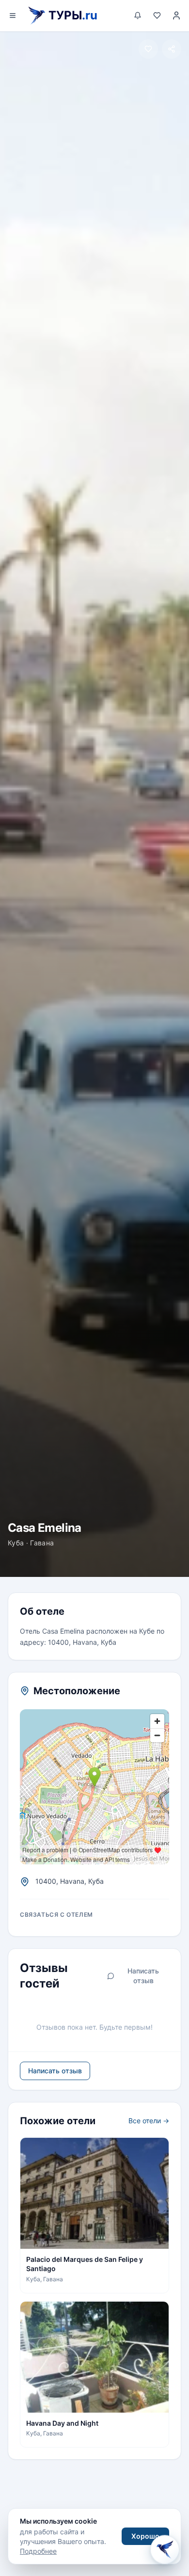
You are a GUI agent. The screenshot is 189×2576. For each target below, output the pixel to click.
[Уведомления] (138, 16)
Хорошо (145, 2536)
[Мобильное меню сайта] (13, 16)
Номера (90, 1580)
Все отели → (149, 2121)
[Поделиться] (172, 49)
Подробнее (38, 2551)
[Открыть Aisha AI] (165, 2549)
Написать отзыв (143, 1976)
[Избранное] (157, 16)
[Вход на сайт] (176, 16)
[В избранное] (148, 49)
